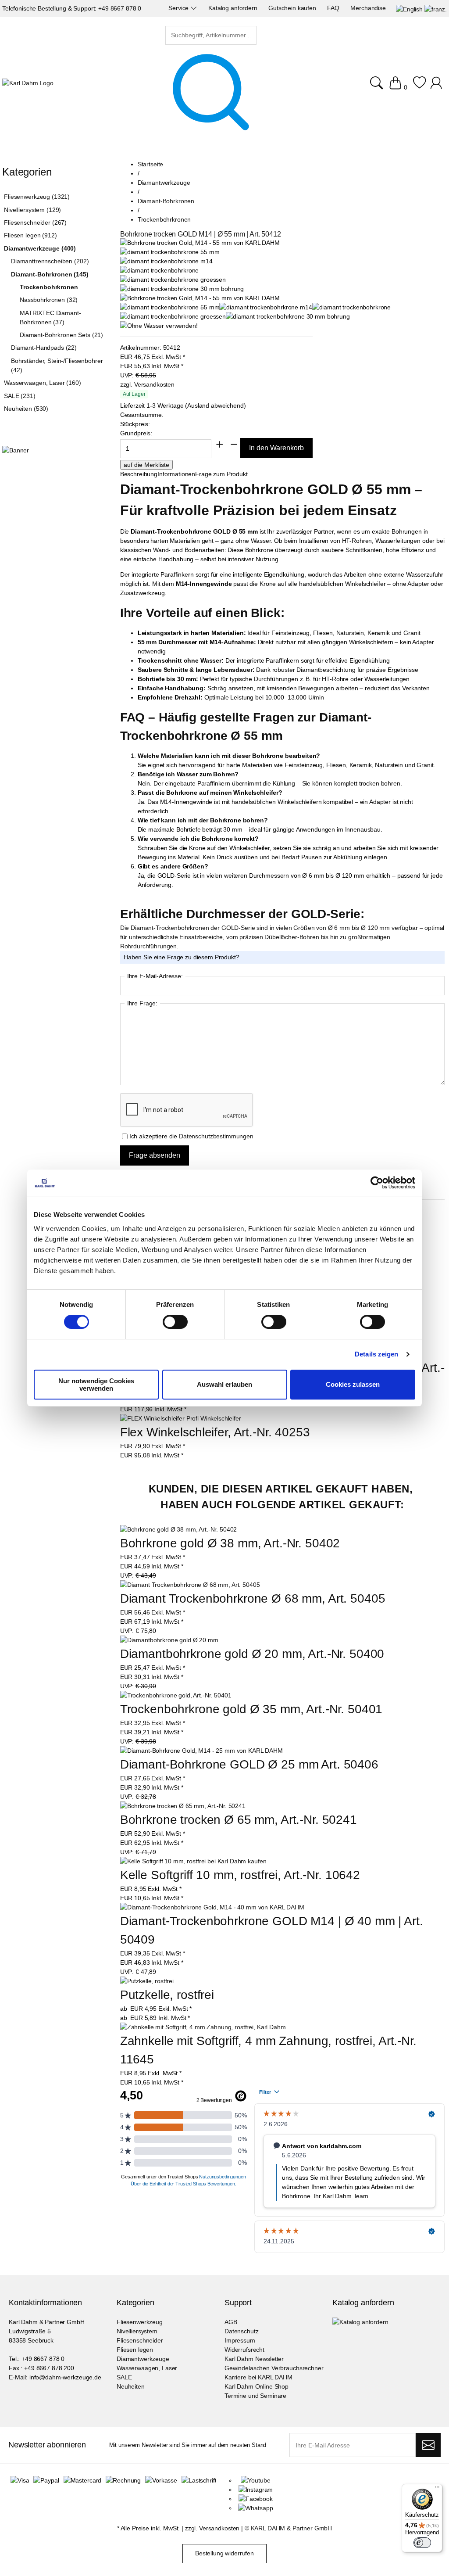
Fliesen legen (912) (30, 235)
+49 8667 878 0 (120, 8)
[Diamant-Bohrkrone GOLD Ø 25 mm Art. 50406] (201, 1751)
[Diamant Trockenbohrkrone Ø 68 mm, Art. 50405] (190, 1585)
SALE (124, 2377)
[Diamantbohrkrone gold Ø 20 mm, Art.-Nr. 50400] (169, 1640)
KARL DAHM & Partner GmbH (292, 2528)
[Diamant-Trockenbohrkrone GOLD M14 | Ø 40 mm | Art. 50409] (212, 1907)
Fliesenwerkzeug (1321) (37, 197)
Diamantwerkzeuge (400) (40, 248)
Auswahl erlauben (224, 1384)
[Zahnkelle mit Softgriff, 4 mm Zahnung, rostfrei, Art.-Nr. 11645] (203, 2027)
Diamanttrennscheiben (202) (50, 261)
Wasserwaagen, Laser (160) (43, 383)
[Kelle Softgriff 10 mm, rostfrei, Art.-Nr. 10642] (193, 1861)
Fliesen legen (135, 2350)
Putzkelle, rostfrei (167, 1995)
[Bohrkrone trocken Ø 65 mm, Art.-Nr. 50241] (183, 1806)
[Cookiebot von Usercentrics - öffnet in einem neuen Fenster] (377, 1183)
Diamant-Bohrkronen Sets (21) (61, 335)
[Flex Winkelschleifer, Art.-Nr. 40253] (181, 1418)
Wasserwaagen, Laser (147, 2368)
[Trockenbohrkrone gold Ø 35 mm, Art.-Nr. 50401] (176, 1695)
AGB (231, 2322)
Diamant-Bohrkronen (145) (50, 274)
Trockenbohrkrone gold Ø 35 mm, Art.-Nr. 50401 (251, 1709)
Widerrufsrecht (244, 2350)
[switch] (175, 1323)
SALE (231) (20, 396)
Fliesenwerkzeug (140, 2322)
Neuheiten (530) (26, 409)
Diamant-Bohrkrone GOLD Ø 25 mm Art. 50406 (249, 1764)
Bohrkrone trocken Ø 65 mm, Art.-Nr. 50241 (239, 1820)
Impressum (240, 2340)
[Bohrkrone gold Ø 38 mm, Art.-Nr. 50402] (179, 1530)
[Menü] (437, 2489)
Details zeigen (376, 1354)
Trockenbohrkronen (49, 287)
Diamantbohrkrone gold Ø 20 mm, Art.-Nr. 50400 (252, 1654)
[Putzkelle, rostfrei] (147, 1981)
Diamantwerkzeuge (143, 2359)
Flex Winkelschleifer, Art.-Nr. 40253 (215, 1432)
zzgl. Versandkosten (147, 384)
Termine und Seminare (255, 2396)
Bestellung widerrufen (224, 2553)
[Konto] (437, 87)
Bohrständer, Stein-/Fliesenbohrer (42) (57, 365)
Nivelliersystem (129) (32, 210)
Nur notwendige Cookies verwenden (96, 1385)
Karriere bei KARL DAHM (258, 2377)
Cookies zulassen (353, 1384)
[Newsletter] (428, 2445)
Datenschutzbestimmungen (216, 1136)
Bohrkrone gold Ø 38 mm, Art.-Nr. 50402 (230, 1543)
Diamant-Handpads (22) (44, 348)
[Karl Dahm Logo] (28, 83)
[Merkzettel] (419, 87)
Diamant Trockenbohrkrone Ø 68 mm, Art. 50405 (253, 1598)
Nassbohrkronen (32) (49, 300)
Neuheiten (131, 2386)
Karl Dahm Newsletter (254, 2359)
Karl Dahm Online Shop (257, 2386)
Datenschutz (241, 2331)
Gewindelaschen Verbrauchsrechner (274, 2368)
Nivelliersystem (137, 2331)
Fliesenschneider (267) (35, 222)
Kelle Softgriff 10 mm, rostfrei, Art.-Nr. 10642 (240, 1875)
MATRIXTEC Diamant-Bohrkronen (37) (50, 318)
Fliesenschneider (140, 2340)
